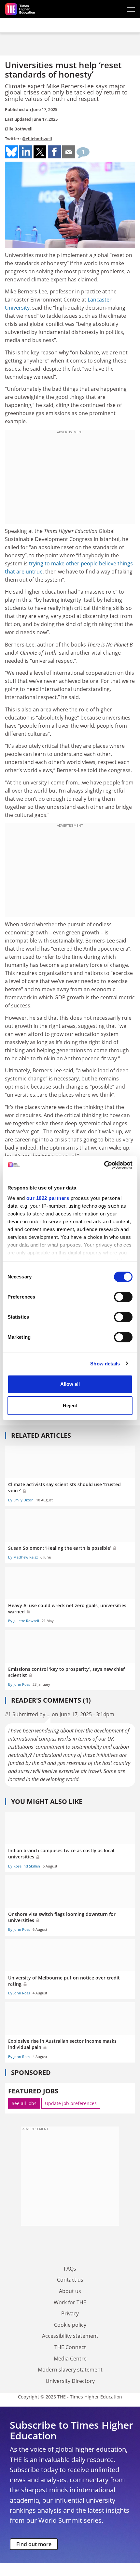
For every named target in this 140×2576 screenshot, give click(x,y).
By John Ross (19, 1684)
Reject (70, 1405)
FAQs (70, 2269)
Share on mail (69, 152)
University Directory (70, 2381)
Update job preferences (71, 2103)
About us (70, 2291)
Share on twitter (40, 152)
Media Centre (70, 2359)
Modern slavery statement (70, 2370)
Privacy (70, 2313)
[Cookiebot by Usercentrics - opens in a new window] (104, 1165)
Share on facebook (54, 152)
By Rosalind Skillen (24, 1866)
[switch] (123, 1297)
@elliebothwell (37, 139)
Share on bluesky (11, 152)
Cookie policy (70, 2325)
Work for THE (70, 2302)
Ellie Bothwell (19, 129)
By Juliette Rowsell (24, 1621)
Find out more (34, 2544)
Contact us (70, 2280)
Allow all (70, 1384)
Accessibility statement (70, 2336)
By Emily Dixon (21, 1500)
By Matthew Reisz (23, 1557)
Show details (105, 1364)
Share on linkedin (26, 152)
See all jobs (24, 2103)
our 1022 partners (48, 1198)
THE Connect (70, 2347)
